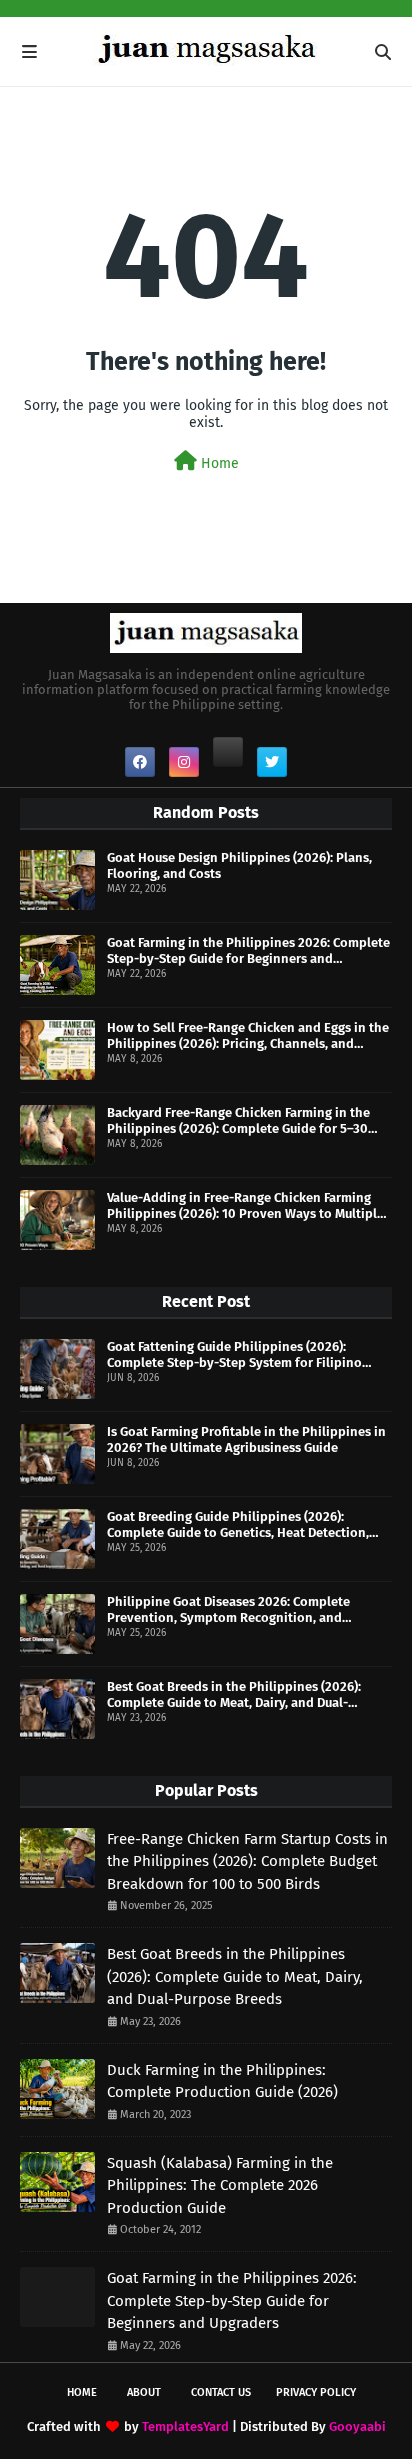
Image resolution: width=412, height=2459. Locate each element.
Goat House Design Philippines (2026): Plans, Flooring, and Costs (239, 865)
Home (218, 463)
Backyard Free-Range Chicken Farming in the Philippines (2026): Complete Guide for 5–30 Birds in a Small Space (238, 1120)
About (144, 2392)
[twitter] (272, 762)
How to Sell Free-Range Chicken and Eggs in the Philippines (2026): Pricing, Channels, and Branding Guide (248, 1035)
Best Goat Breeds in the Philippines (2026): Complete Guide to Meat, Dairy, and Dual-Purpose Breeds (234, 1694)
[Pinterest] (228, 752)
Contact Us (221, 2392)
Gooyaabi (357, 2426)
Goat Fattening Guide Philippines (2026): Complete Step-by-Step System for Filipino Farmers (234, 1354)
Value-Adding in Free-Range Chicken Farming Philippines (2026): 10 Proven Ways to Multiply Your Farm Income (245, 1205)
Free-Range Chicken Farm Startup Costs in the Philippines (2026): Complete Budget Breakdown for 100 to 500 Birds (247, 1861)
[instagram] (184, 762)
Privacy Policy (316, 2392)
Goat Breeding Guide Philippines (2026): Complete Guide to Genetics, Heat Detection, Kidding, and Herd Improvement (238, 1524)
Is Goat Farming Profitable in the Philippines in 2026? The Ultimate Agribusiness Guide (246, 1439)
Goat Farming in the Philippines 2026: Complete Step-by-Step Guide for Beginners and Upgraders (248, 950)
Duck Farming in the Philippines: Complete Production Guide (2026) (222, 2081)
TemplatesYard (185, 2426)
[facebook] (140, 762)
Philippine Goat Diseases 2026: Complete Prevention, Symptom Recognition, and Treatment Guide (228, 1609)
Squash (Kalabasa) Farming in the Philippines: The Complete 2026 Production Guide (220, 2185)
